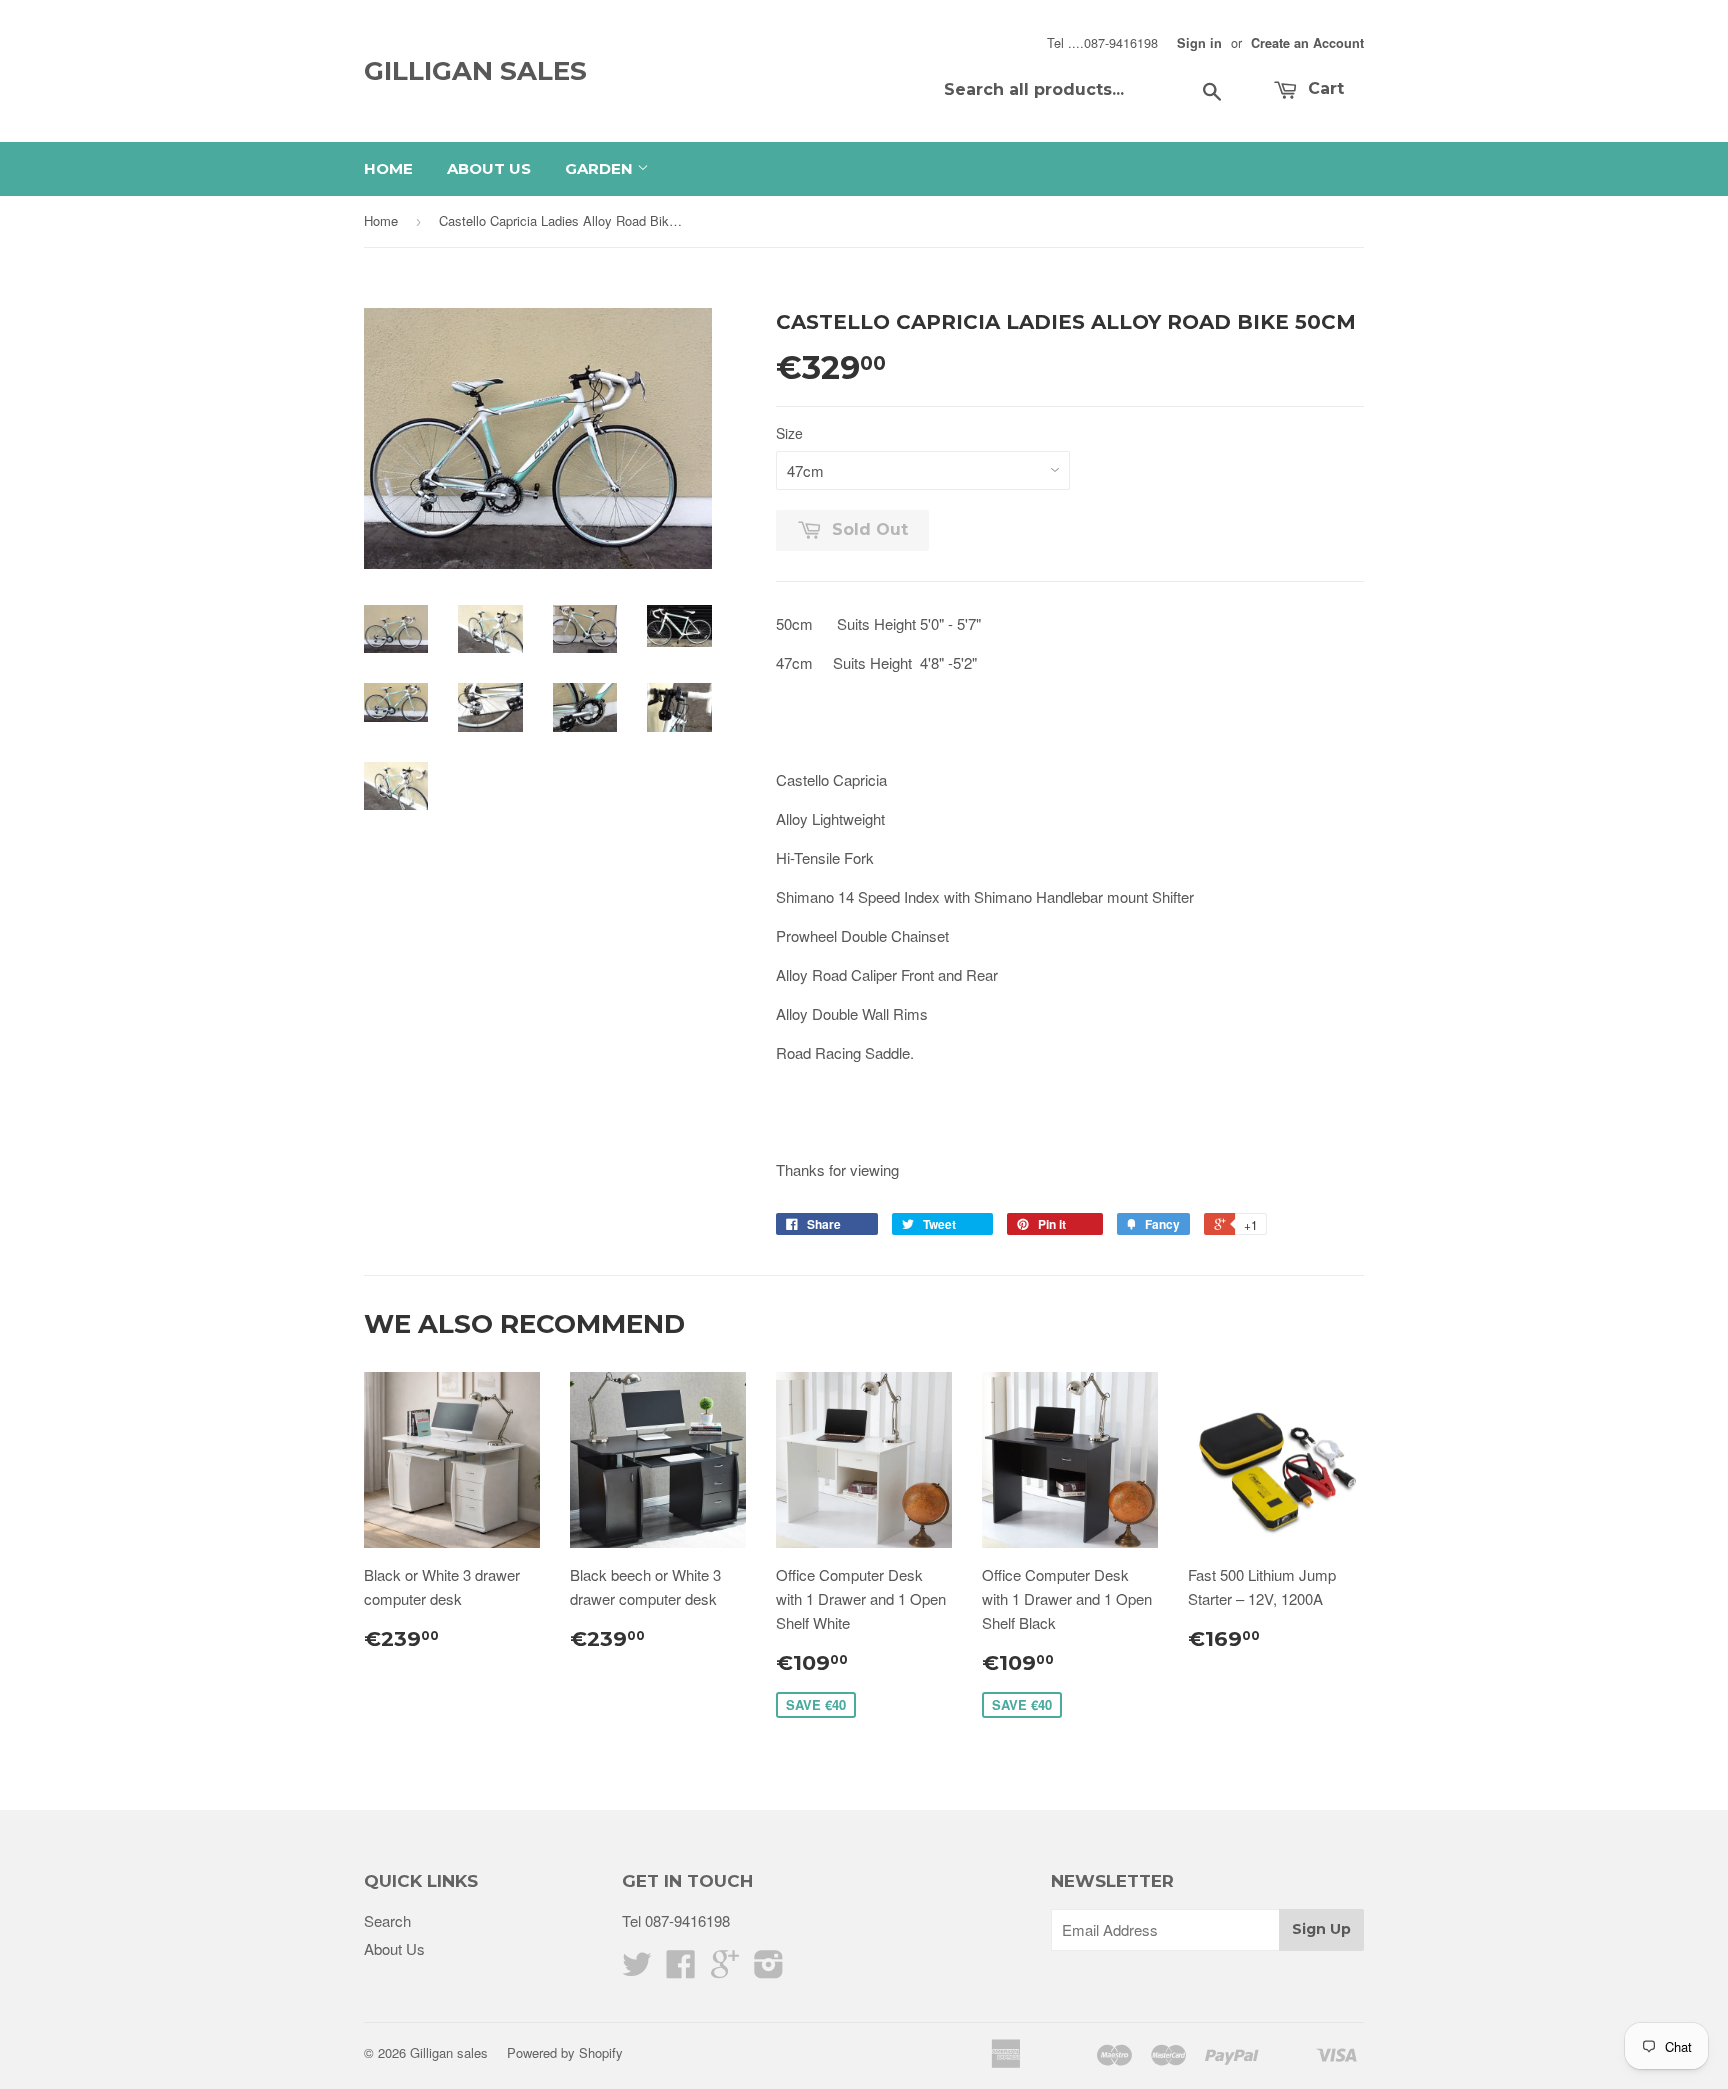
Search (387, 1920)
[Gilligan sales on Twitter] (637, 1969)
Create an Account (1307, 43)
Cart (1323, 88)
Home (388, 168)
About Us (489, 168)
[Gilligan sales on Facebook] (681, 1969)
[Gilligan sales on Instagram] (769, 1969)
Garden (601, 168)
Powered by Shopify (565, 2052)
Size (789, 433)
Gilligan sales (475, 71)
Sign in (1199, 43)
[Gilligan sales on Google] (725, 1969)
